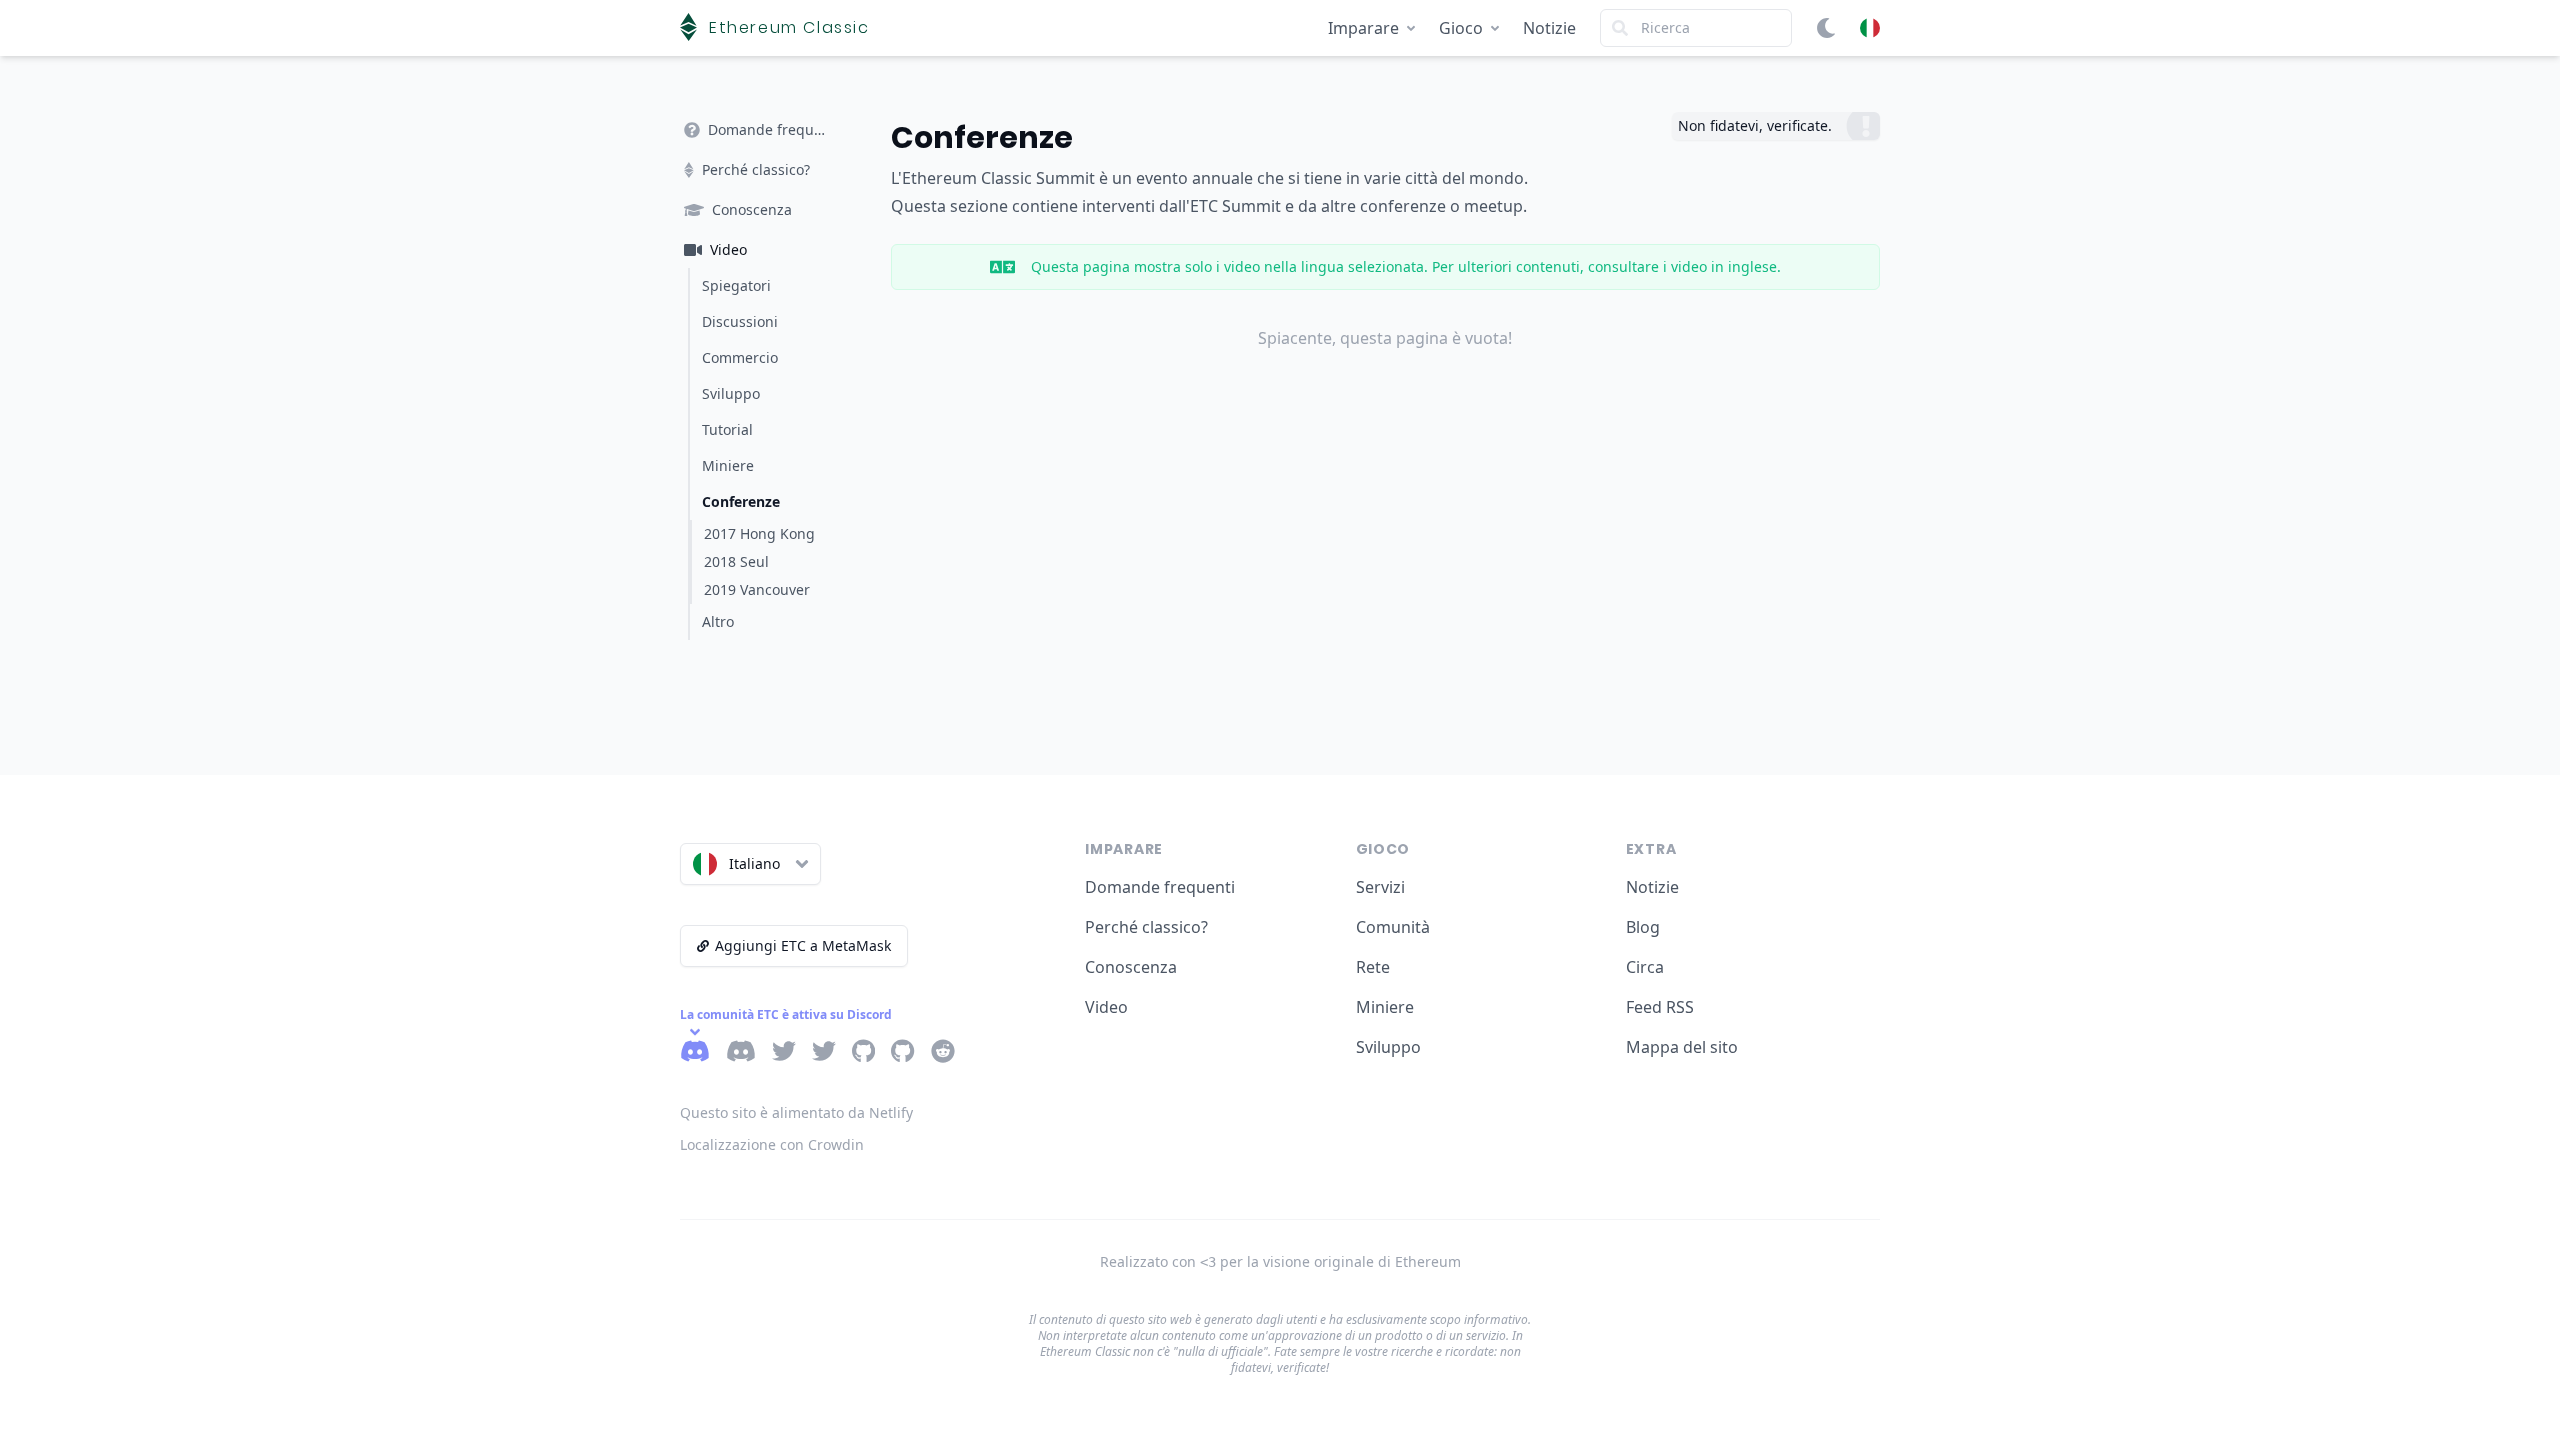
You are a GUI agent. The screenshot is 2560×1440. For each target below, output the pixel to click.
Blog (1643, 927)
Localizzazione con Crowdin (772, 1144)
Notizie (1549, 28)
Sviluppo (1388, 1047)
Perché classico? (1146, 927)
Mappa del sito (1682, 1047)
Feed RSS (1660, 1007)
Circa (1645, 967)
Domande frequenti (1160, 887)
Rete (1373, 967)
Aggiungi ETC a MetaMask (803, 945)
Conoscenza (1131, 967)
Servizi (1380, 887)
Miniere (1385, 1007)
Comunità (1393, 927)
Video (1106, 1007)
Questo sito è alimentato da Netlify (796, 1112)
